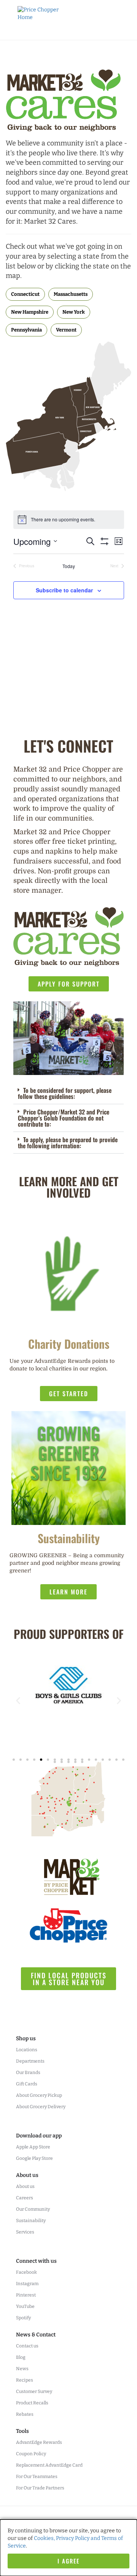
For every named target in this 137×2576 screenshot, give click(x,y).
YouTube (25, 2306)
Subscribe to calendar (64, 590)
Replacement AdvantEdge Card (49, 2465)
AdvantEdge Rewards (39, 2442)
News (22, 2369)
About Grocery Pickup (39, 2095)
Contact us (27, 2346)
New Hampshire (30, 312)
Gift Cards (27, 2084)
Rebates (25, 2414)
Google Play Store (34, 2158)
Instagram (27, 2284)
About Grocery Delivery (41, 2107)
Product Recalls (32, 2403)
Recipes (25, 2380)
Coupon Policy (31, 2454)
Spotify (23, 2318)
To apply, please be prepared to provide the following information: (68, 1143)
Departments (30, 2061)
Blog (21, 2357)
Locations (27, 2050)
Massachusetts (71, 294)
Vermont (66, 330)
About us (25, 2186)
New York (74, 312)
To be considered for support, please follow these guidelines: (65, 1093)
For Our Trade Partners (40, 2488)
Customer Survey (34, 2391)
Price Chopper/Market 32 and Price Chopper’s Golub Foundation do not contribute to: (64, 1118)
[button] (68, 1093)
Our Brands (28, 2072)
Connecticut (25, 294)
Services (25, 2232)
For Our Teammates (37, 2477)
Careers (25, 2198)
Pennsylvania (26, 330)
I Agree (68, 2561)
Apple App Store (33, 2147)
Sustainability (31, 2221)
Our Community (33, 2209)
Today (69, 566)
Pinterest (26, 2295)
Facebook (26, 2272)
